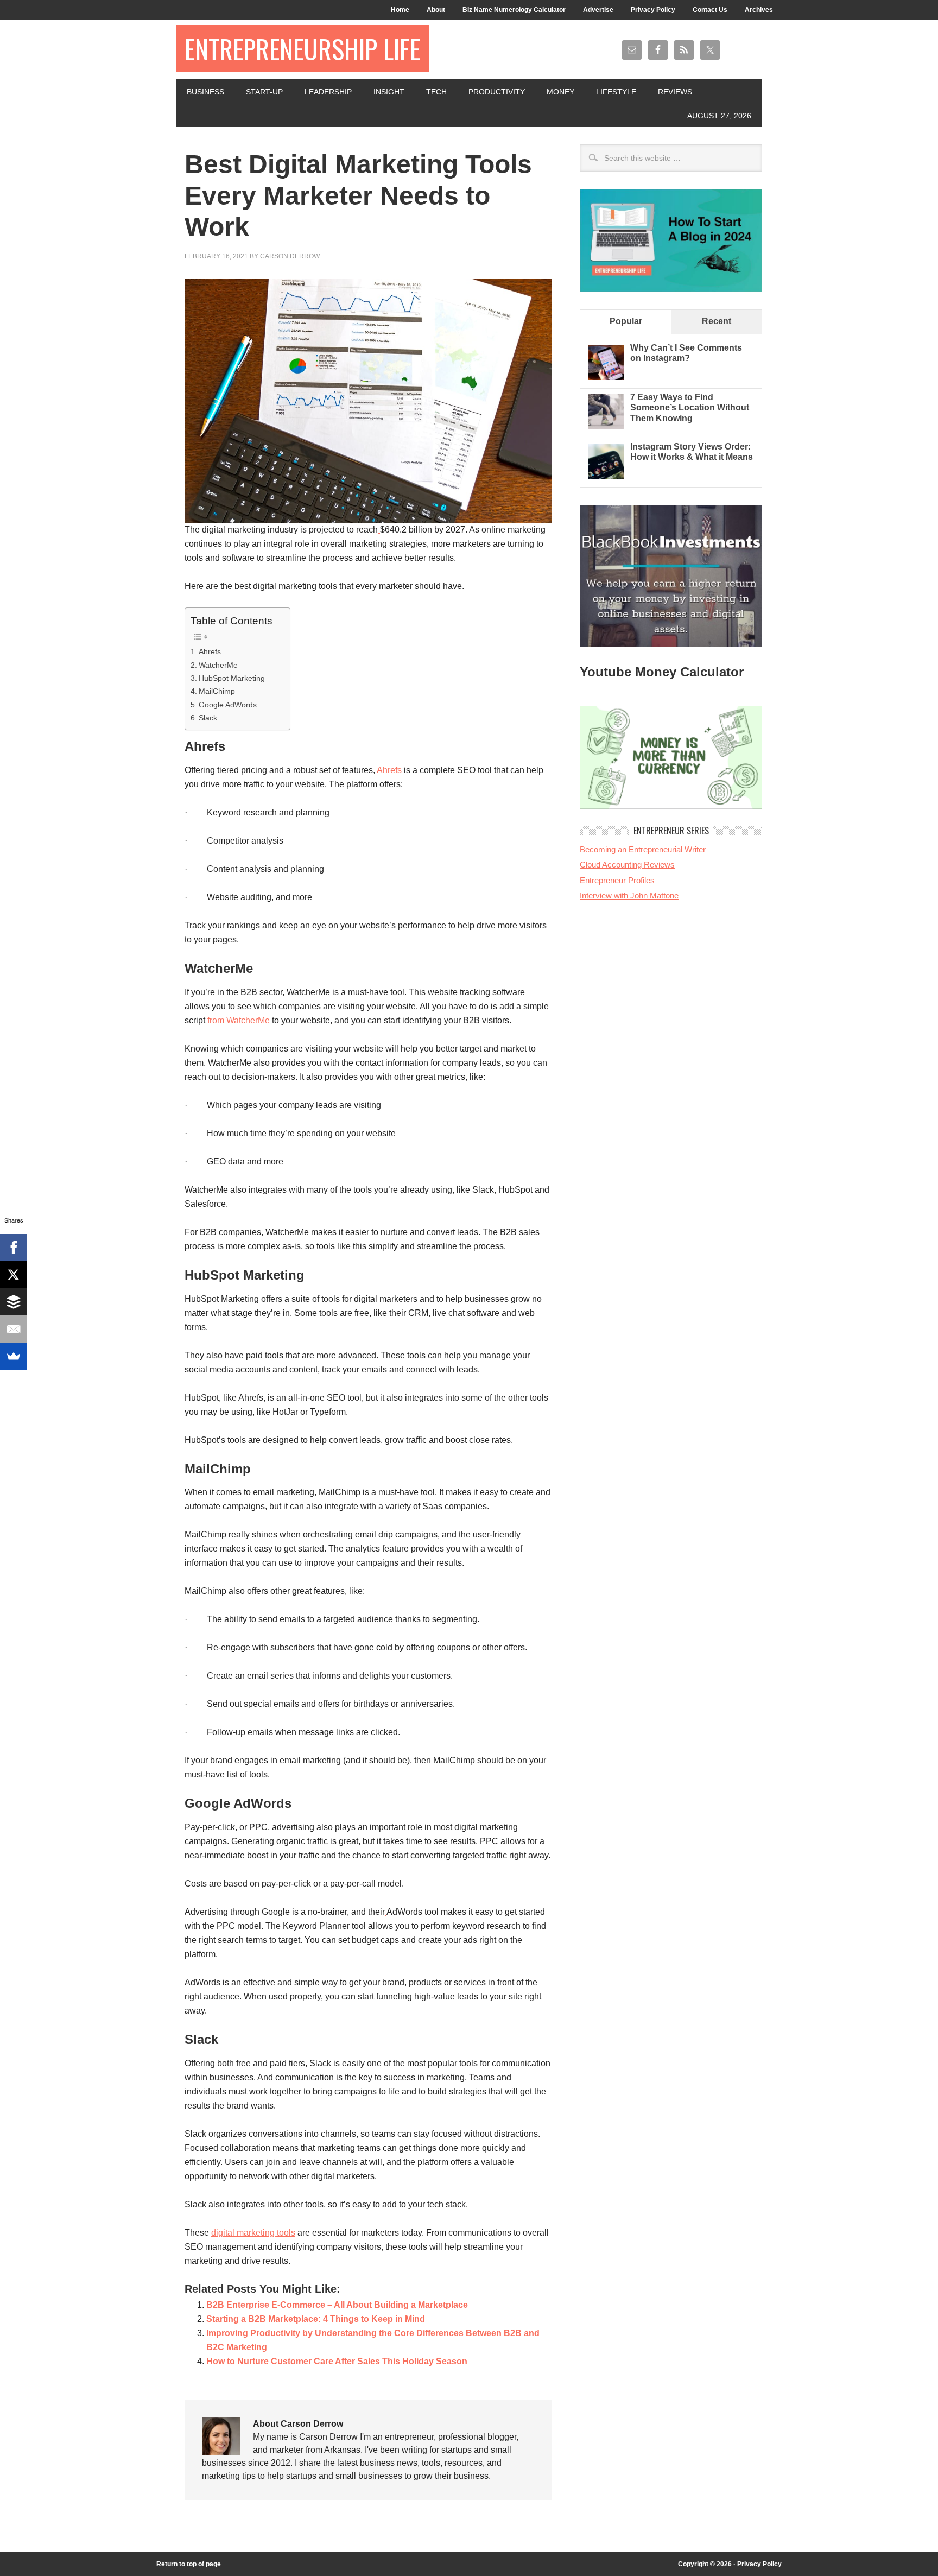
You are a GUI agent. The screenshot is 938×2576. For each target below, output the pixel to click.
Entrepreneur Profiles (617, 880)
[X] (14, 1275)
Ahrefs (210, 651)
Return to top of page (189, 2564)
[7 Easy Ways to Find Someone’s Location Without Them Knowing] (606, 426)
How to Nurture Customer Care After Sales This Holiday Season (337, 2361)
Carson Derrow (290, 256)
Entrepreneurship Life (302, 49)
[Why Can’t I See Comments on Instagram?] (606, 377)
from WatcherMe (239, 1020)
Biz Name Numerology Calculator (514, 10)
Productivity (497, 92)
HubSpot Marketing (232, 678)
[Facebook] (14, 1248)
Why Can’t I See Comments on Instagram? (686, 353)
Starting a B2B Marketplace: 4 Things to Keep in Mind (316, 2319)
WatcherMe (218, 665)
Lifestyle (616, 92)
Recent (717, 321)
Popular (626, 321)
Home (400, 10)
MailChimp (217, 691)
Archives (759, 10)
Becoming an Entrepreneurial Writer (643, 849)
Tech (436, 92)
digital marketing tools (253, 2233)
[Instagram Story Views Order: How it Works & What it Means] (606, 476)
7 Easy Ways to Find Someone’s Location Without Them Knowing (690, 407)
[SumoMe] (14, 1356)
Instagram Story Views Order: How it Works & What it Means (692, 452)
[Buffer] (14, 1302)
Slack (208, 718)
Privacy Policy (653, 10)
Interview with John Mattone (629, 895)
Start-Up (264, 92)
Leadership (328, 92)
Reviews (675, 92)
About (436, 10)
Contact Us (710, 10)
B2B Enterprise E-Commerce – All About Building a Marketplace (337, 2305)
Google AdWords (228, 705)
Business (205, 92)
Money (560, 92)
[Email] (14, 1329)
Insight (389, 92)
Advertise (598, 10)
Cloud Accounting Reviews (627, 865)
